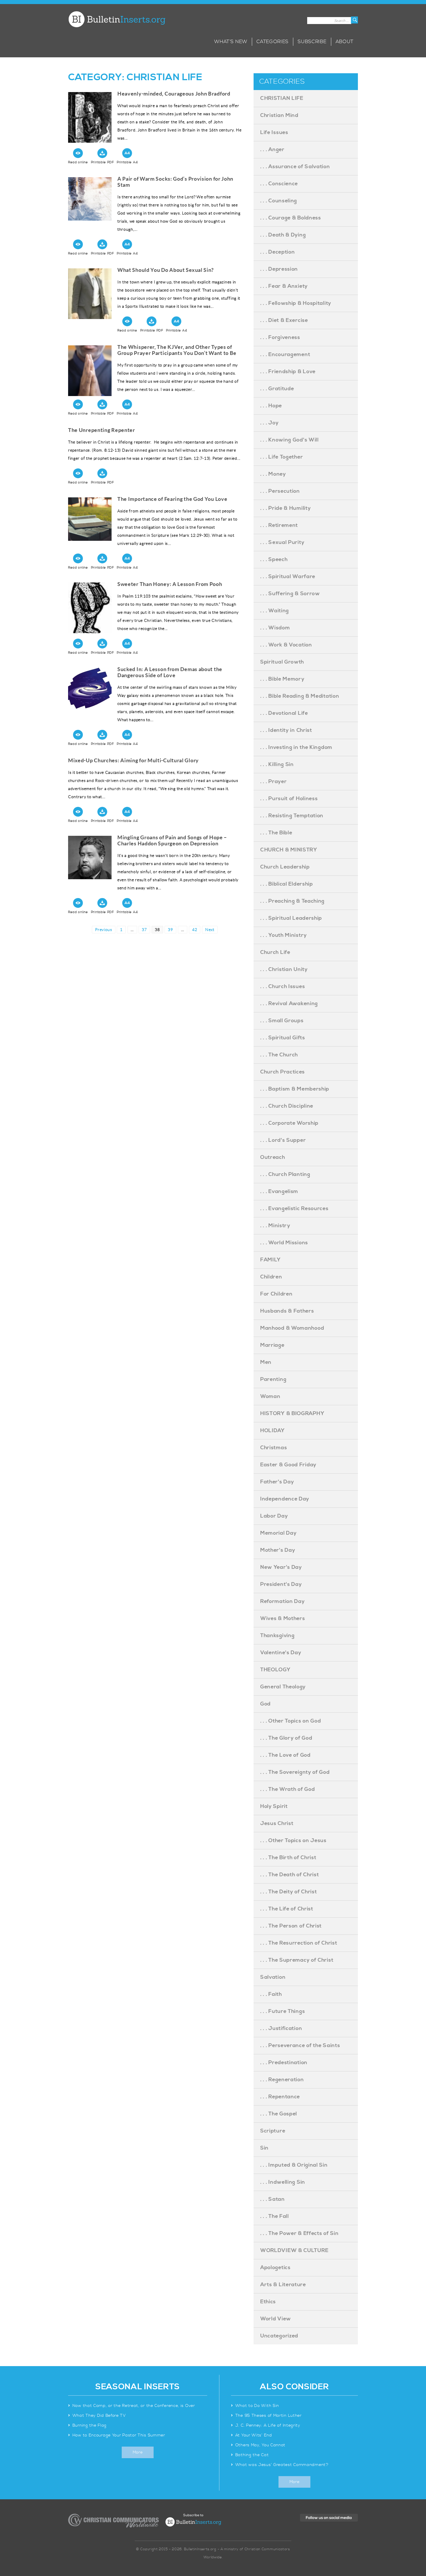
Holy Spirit (274, 1806)
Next (210, 930)
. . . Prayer (273, 782)
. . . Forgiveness (280, 337)
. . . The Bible (276, 833)
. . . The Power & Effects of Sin (299, 2233)
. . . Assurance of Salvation (295, 167)
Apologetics (275, 2268)
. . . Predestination (284, 2063)
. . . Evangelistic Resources (294, 1209)
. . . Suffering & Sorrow (290, 594)
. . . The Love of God (285, 1755)
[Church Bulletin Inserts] (117, 19)
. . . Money (273, 474)
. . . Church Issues (283, 986)
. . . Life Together (282, 457)
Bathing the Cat (252, 2455)
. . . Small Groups (282, 1021)
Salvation (273, 1977)
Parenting (273, 1379)
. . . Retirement (279, 525)
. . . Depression (279, 269)
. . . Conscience (279, 184)
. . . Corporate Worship (289, 1123)
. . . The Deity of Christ (289, 1892)
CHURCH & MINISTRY (289, 850)
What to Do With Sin (257, 2406)
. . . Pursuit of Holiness (289, 799)
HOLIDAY (273, 1431)
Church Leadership (285, 867)
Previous (104, 930)
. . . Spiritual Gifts (283, 1038)
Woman (270, 1396)
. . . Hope (271, 406)
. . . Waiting (275, 611)
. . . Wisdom (275, 628)
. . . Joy (269, 423)
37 (146, 929)
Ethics (268, 2302)
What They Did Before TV (99, 2416)
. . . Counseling (279, 201)
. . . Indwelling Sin (283, 2182)
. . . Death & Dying (283, 235)
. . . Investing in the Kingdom (296, 747)
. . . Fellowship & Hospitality (296, 303)
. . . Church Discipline (287, 1106)
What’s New (231, 42)
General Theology (283, 1687)
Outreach (273, 1157)
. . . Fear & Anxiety (284, 286)
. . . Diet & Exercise (284, 320)
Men (266, 1362)
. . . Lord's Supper (283, 1140)
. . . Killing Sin (277, 764)
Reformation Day (283, 1601)
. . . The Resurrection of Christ (299, 1943)
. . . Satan (273, 2199)
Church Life (275, 952)
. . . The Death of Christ (290, 1875)
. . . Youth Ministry (284, 935)
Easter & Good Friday (288, 1465)
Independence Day (285, 1499)
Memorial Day (278, 1533)
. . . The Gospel (279, 2114)
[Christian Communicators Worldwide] (113, 2521)
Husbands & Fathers (287, 1311)
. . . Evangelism (279, 1191)
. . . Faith (271, 1994)
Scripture (273, 2131)
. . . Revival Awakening (289, 1004)
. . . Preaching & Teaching (292, 901)
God (265, 1704)
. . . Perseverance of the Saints (300, 2045)
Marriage (272, 1345)
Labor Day (274, 1516)
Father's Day (277, 1482)
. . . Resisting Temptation (292, 816)
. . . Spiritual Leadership (291, 918)
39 (172, 929)
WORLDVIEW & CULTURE (294, 2250)
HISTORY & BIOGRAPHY (292, 1413)
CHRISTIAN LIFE (282, 98)
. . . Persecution (280, 491)
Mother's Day (278, 1550)
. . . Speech (274, 559)
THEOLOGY (275, 1670)
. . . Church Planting (285, 1174)
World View (276, 2319)
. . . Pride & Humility (285, 508)
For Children (276, 1294)
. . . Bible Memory (282, 679)
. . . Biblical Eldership (287, 884)
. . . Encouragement (285, 354)
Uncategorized (279, 2336)
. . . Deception (278, 252)
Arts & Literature (283, 2285)
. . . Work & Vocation (286, 645)
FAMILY (271, 1260)
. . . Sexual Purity (282, 542)
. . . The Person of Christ (291, 1926)
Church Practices (283, 1072)
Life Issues (274, 132)
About (345, 42)
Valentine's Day (281, 1653)
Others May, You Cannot (260, 2445)
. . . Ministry (275, 1226)
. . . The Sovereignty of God (295, 1772)
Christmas (274, 1448)
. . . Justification (281, 2028)
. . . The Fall (275, 2216)
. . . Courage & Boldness (291, 218)
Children (271, 1277)
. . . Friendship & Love (288, 372)
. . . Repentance (280, 2097)
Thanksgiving (277, 1636)
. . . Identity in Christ (286, 730)
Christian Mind (279, 115)
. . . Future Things (283, 2011)
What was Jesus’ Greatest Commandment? (283, 2465)
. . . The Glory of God (286, 1738)
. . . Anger (272, 150)
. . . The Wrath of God (287, 1789)
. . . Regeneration (282, 2080)
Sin (264, 2148)
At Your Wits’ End (254, 2435)
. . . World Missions (284, 1243)
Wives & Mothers (283, 1618)
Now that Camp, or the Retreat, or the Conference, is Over (134, 2406)
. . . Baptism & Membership (295, 1089)
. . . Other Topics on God (291, 1721)
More (138, 2452)
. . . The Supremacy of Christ (297, 1960)
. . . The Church (279, 1055)
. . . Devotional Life (284, 713)
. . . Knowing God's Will (290, 440)
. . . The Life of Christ (287, 1909)
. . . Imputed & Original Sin (294, 2165)
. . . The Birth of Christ (288, 1858)
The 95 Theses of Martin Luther (268, 2416)
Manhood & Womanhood (292, 1328)
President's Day (281, 1584)
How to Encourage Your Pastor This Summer (119, 2435)
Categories (273, 42)
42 (196, 929)
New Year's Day (281, 1567)
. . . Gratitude (277, 389)
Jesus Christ (277, 1823)
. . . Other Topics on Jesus (293, 1841)
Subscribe (312, 42)
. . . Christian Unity (284, 969)
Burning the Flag (90, 2425)
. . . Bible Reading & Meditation (300, 696)
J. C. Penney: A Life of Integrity (268, 2425)
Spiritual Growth (282, 662)
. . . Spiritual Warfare (288, 577)
